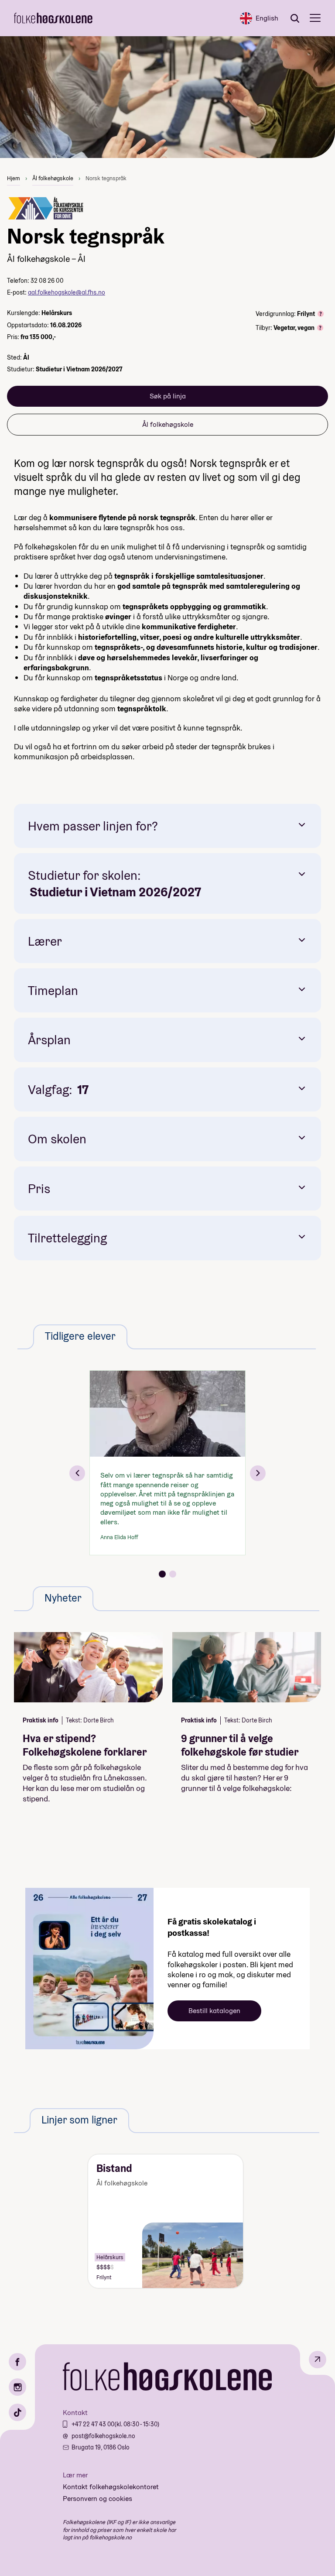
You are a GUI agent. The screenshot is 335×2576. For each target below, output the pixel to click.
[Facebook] (17, 2362)
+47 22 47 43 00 (93, 2424)
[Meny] (315, 18)
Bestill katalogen (214, 2011)
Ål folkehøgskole (53, 178)
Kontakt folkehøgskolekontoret (111, 2487)
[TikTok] (17, 2412)
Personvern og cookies (97, 2499)
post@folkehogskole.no (103, 2436)
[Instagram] (17, 2387)
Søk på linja (168, 396)
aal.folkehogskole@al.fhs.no (67, 292)
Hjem (14, 178)
